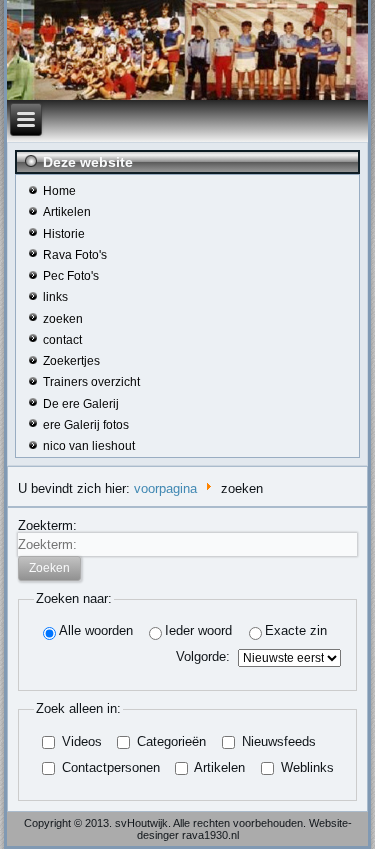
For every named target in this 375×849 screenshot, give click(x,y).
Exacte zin (296, 630)
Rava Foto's (75, 255)
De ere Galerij (81, 404)
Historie (64, 234)
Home (59, 191)
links (55, 297)
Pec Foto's (71, 276)
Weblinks (305, 767)
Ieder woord (198, 630)
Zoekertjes (71, 361)
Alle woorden (96, 630)
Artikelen (67, 212)
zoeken (63, 319)
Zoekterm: (47, 525)
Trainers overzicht (91, 382)
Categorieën (169, 741)
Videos (80, 741)
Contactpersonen (109, 767)
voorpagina (165, 488)
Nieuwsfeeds (277, 741)
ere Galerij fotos (86, 425)
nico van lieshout (89, 446)
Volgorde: (203, 656)
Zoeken (49, 568)
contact (62, 340)
